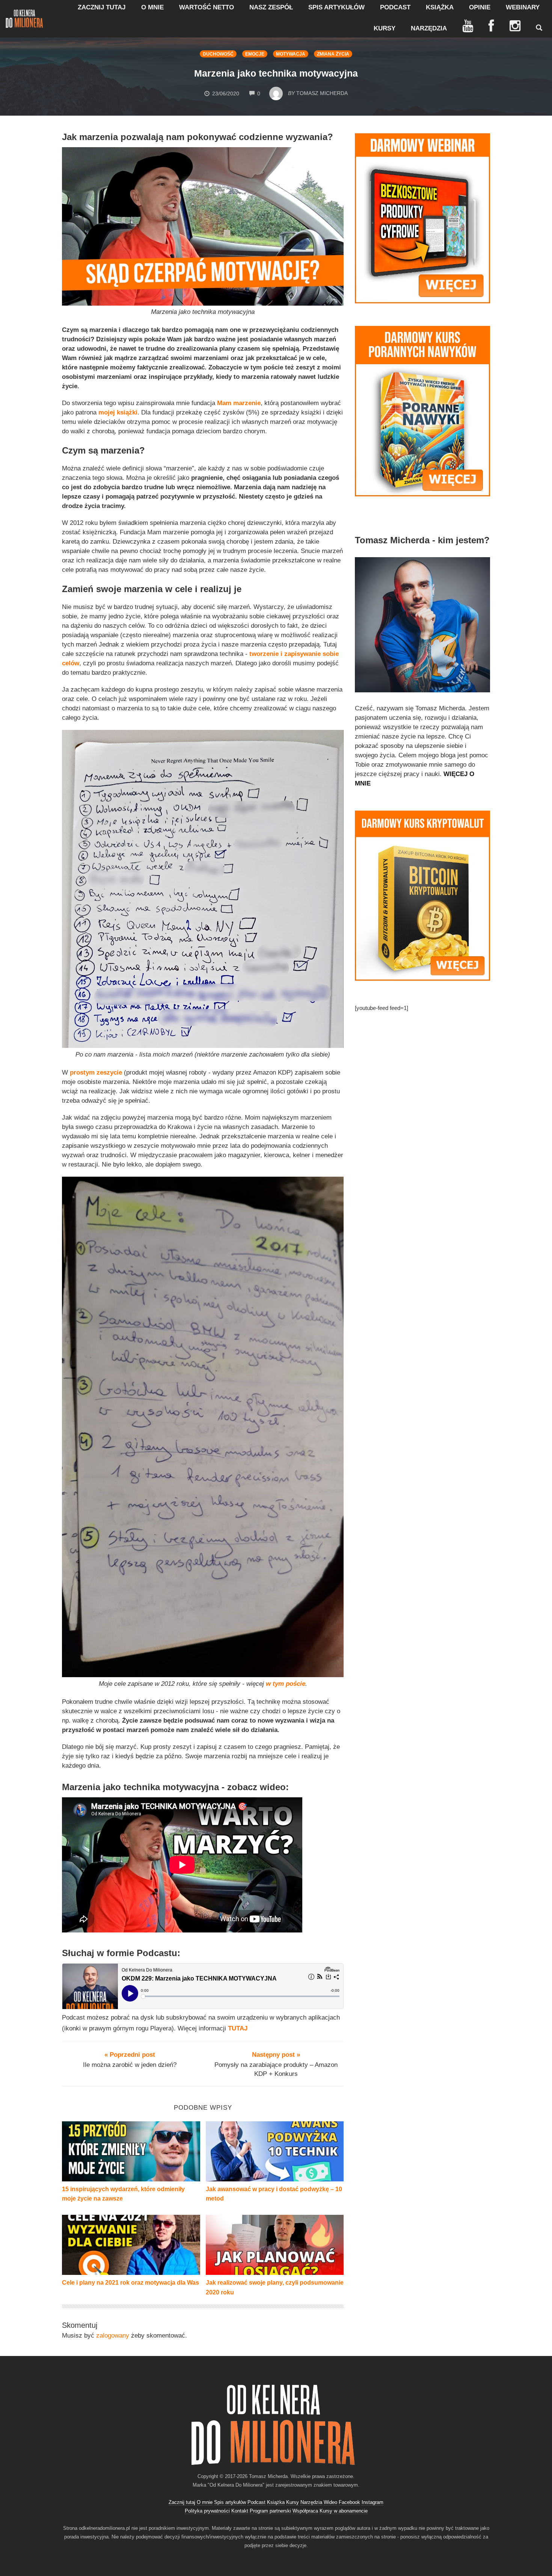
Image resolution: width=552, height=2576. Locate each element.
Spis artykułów (336, 7)
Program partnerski (270, 2511)
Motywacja (291, 54)
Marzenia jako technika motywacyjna (276, 73)
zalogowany (113, 2336)
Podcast (395, 7)
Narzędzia (429, 28)
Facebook (349, 2502)
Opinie (480, 7)
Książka (440, 7)
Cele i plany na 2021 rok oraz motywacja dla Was (130, 2283)
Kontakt (240, 2511)
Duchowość (218, 54)
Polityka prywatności (207, 2511)
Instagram (373, 2502)
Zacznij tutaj (102, 7)
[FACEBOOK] (491, 26)
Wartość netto (207, 7)
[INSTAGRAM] (515, 26)
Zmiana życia (333, 54)
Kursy (385, 28)
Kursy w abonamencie (344, 2511)
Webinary (523, 7)
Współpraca (305, 2511)
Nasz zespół (271, 7)
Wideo (330, 2502)
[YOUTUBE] (468, 26)
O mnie (152, 7)
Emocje (255, 54)
